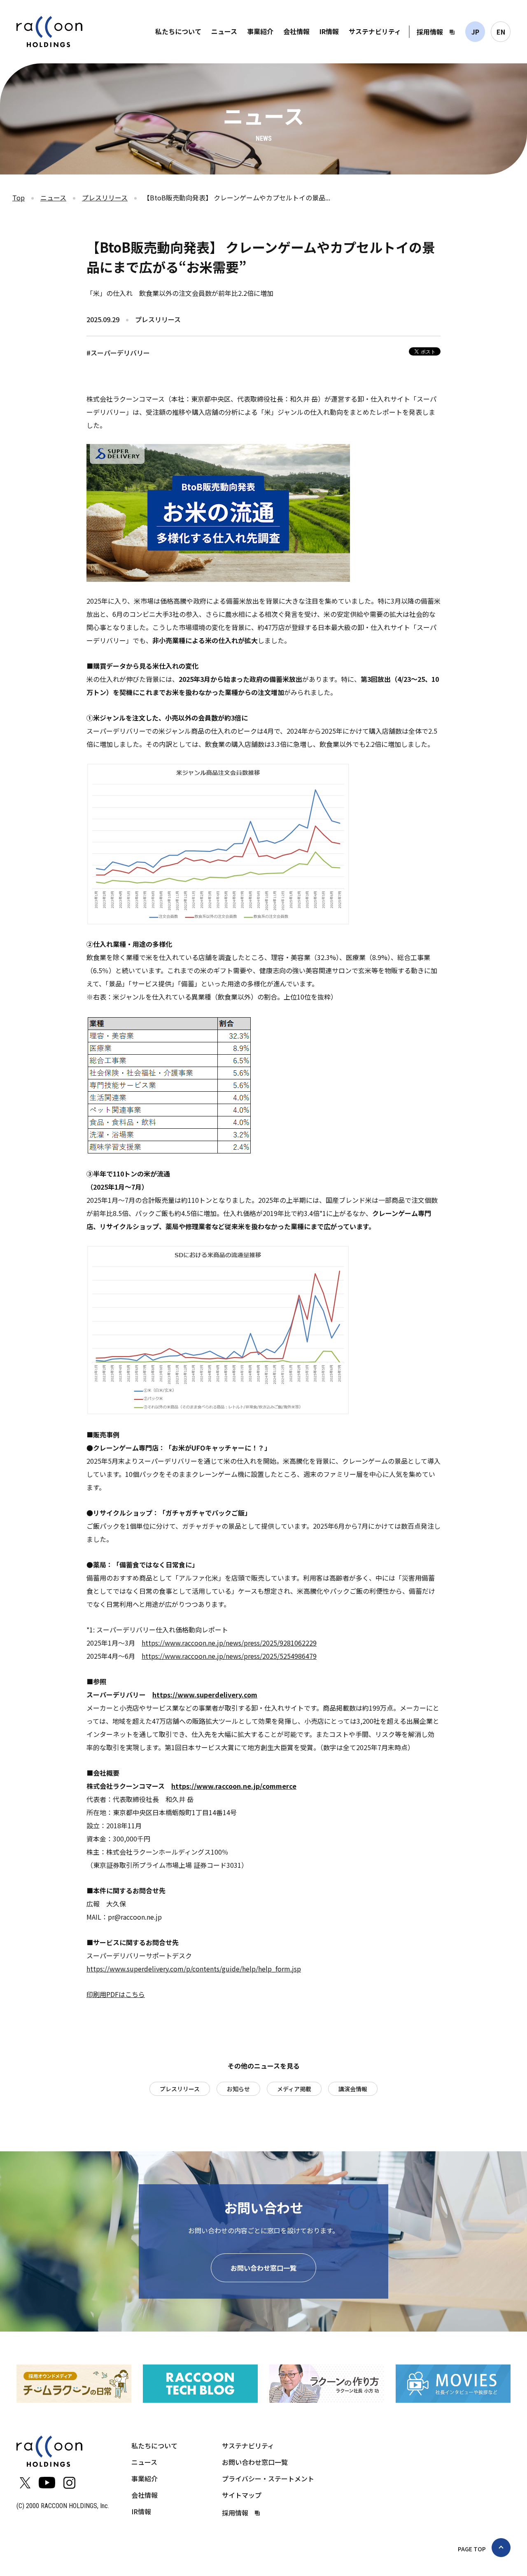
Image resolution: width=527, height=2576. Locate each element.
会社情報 (296, 31)
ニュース (224, 31)
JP (475, 32)
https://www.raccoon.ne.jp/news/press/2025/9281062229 (229, 1643)
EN (501, 32)
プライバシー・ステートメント (268, 2478)
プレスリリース (105, 198)
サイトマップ (242, 2495)
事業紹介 (260, 31)
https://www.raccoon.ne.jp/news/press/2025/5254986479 (229, 1656)
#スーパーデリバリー (118, 353)
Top (19, 198)
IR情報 (329, 31)
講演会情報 (353, 2089)
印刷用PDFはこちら (116, 1994)
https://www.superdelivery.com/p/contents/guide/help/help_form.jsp (194, 1969)
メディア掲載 (294, 2089)
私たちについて (178, 31)
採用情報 (430, 32)
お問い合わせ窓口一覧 (263, 2268)
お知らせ (238, 2089)
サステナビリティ (375, 31)
